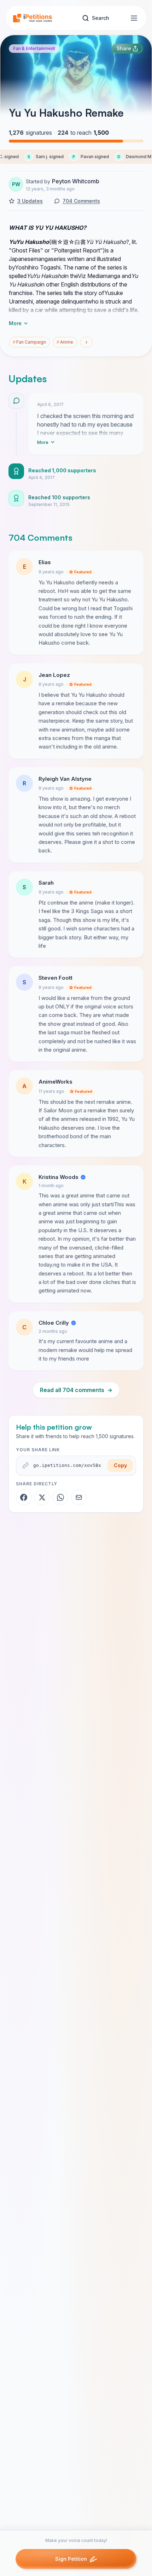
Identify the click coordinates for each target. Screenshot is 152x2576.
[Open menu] (134, 18)
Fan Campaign (29, 342)
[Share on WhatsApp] (60, 1497)
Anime (65, 342)
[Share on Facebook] (24, 1497)
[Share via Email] (79, 1497)
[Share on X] (42, 1497)
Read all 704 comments (76, 1390)
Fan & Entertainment (34, 48)
